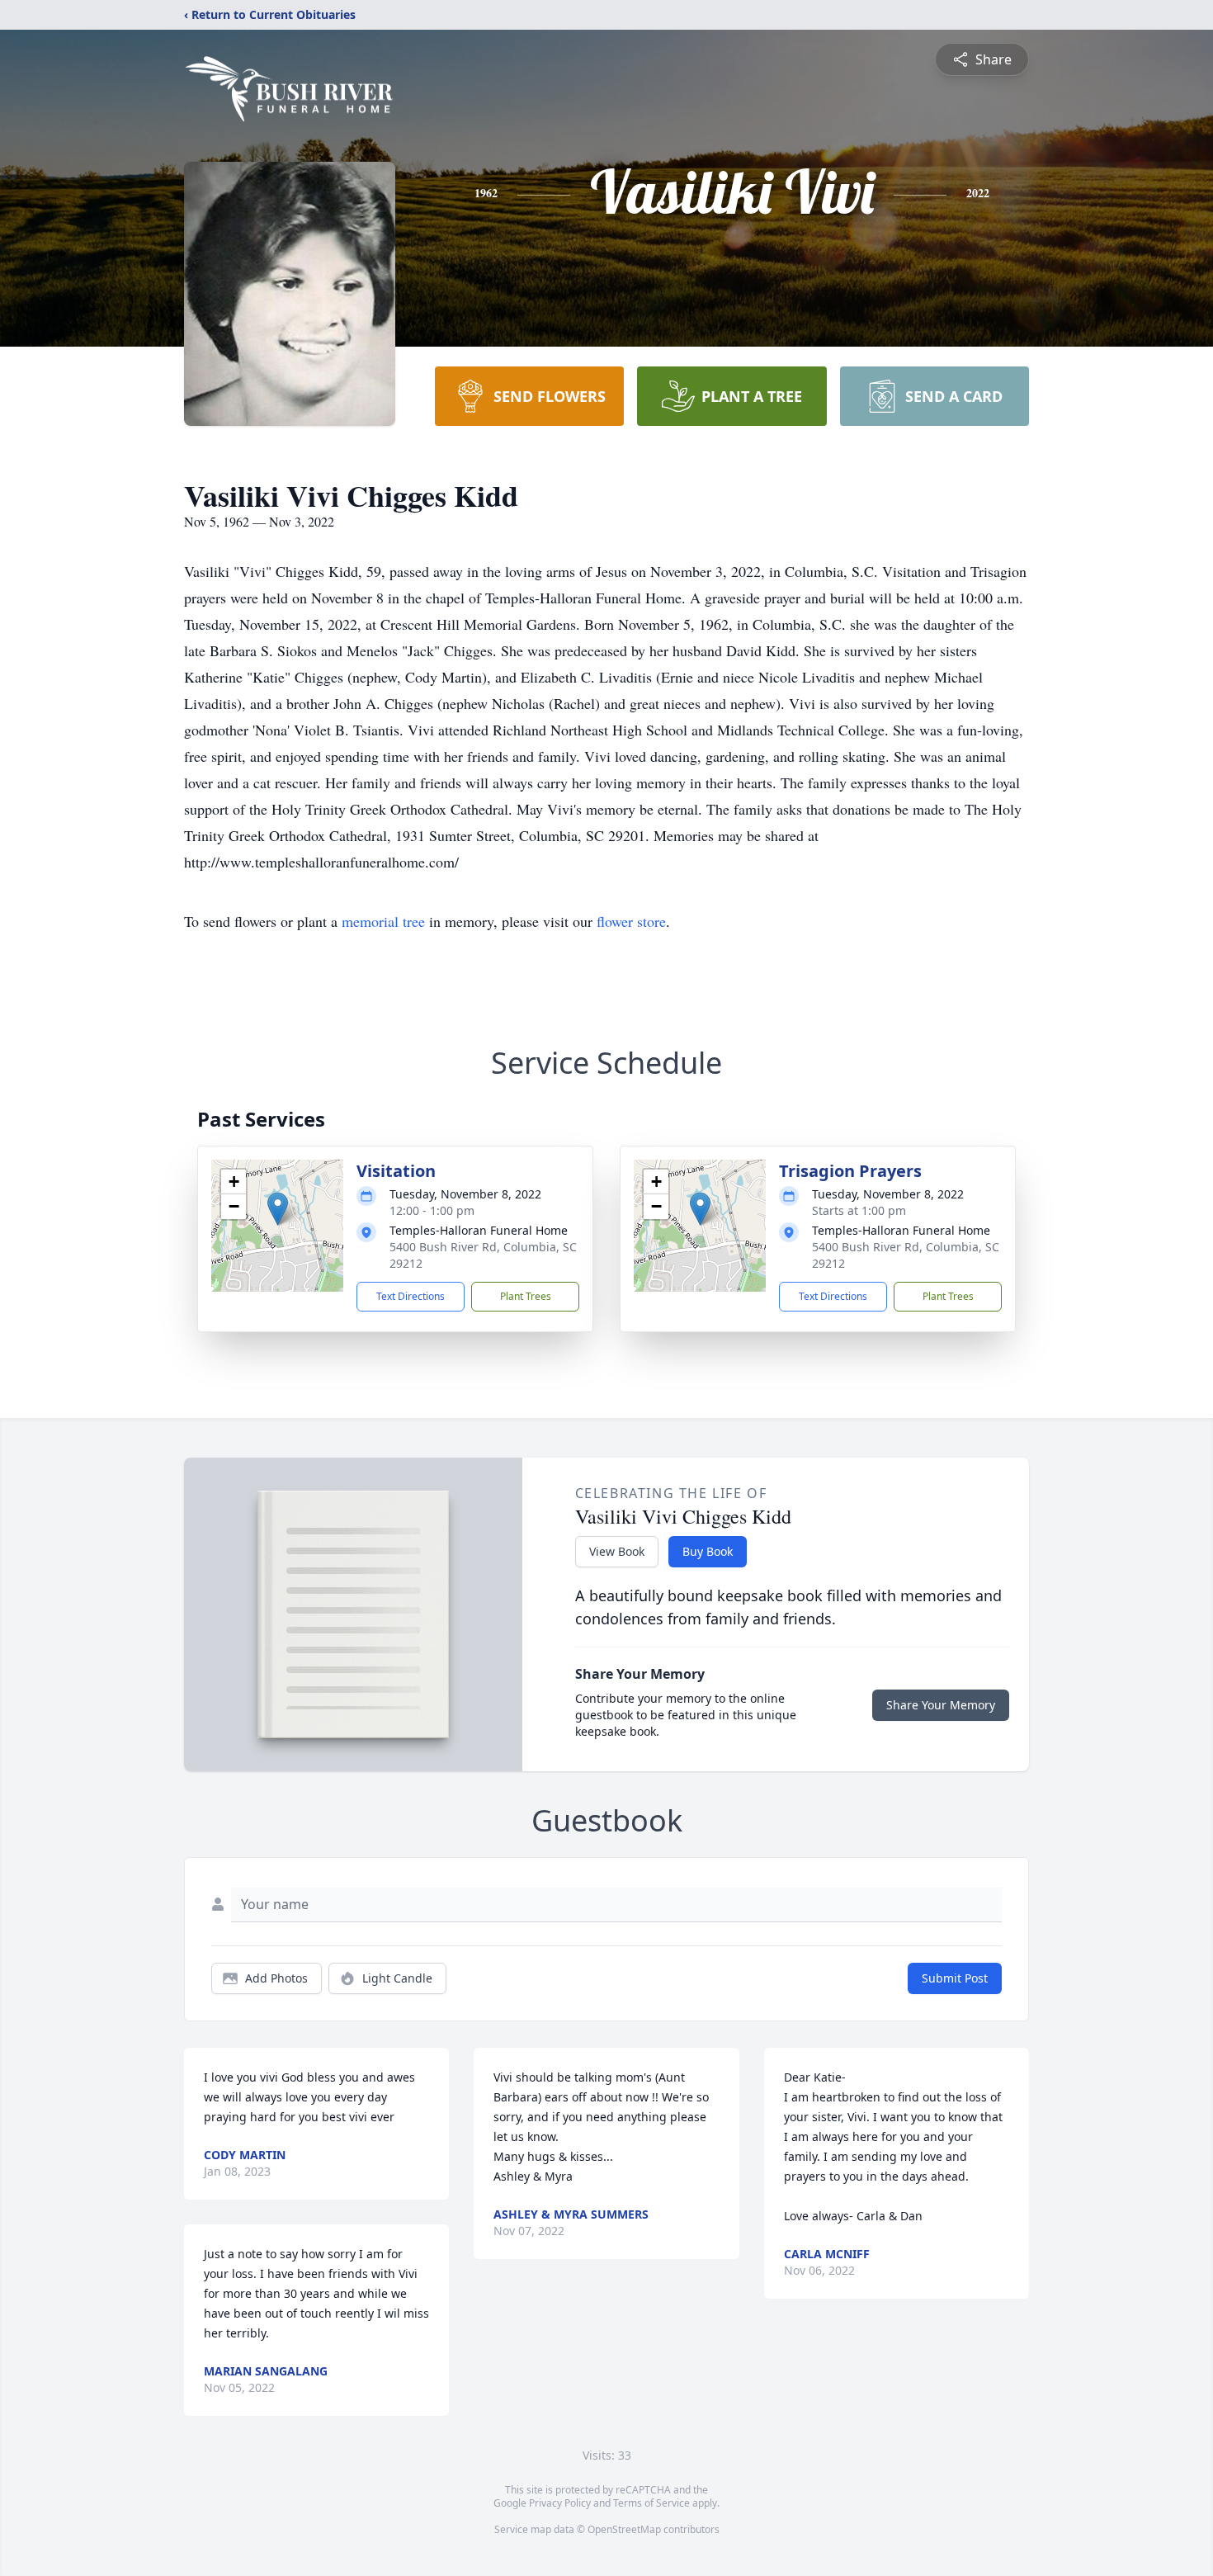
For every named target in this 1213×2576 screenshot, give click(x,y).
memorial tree (383, 921)
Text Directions (411, 1296)
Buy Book (708, 1551)
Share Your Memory (941, 1705)
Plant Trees (526, 1296)
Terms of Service (651, 2503)
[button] (278, 1209)
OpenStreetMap (624, 2529)
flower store (631, 921)
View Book (617, 1551)
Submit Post (955, 1978)
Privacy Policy (560, 2503)
